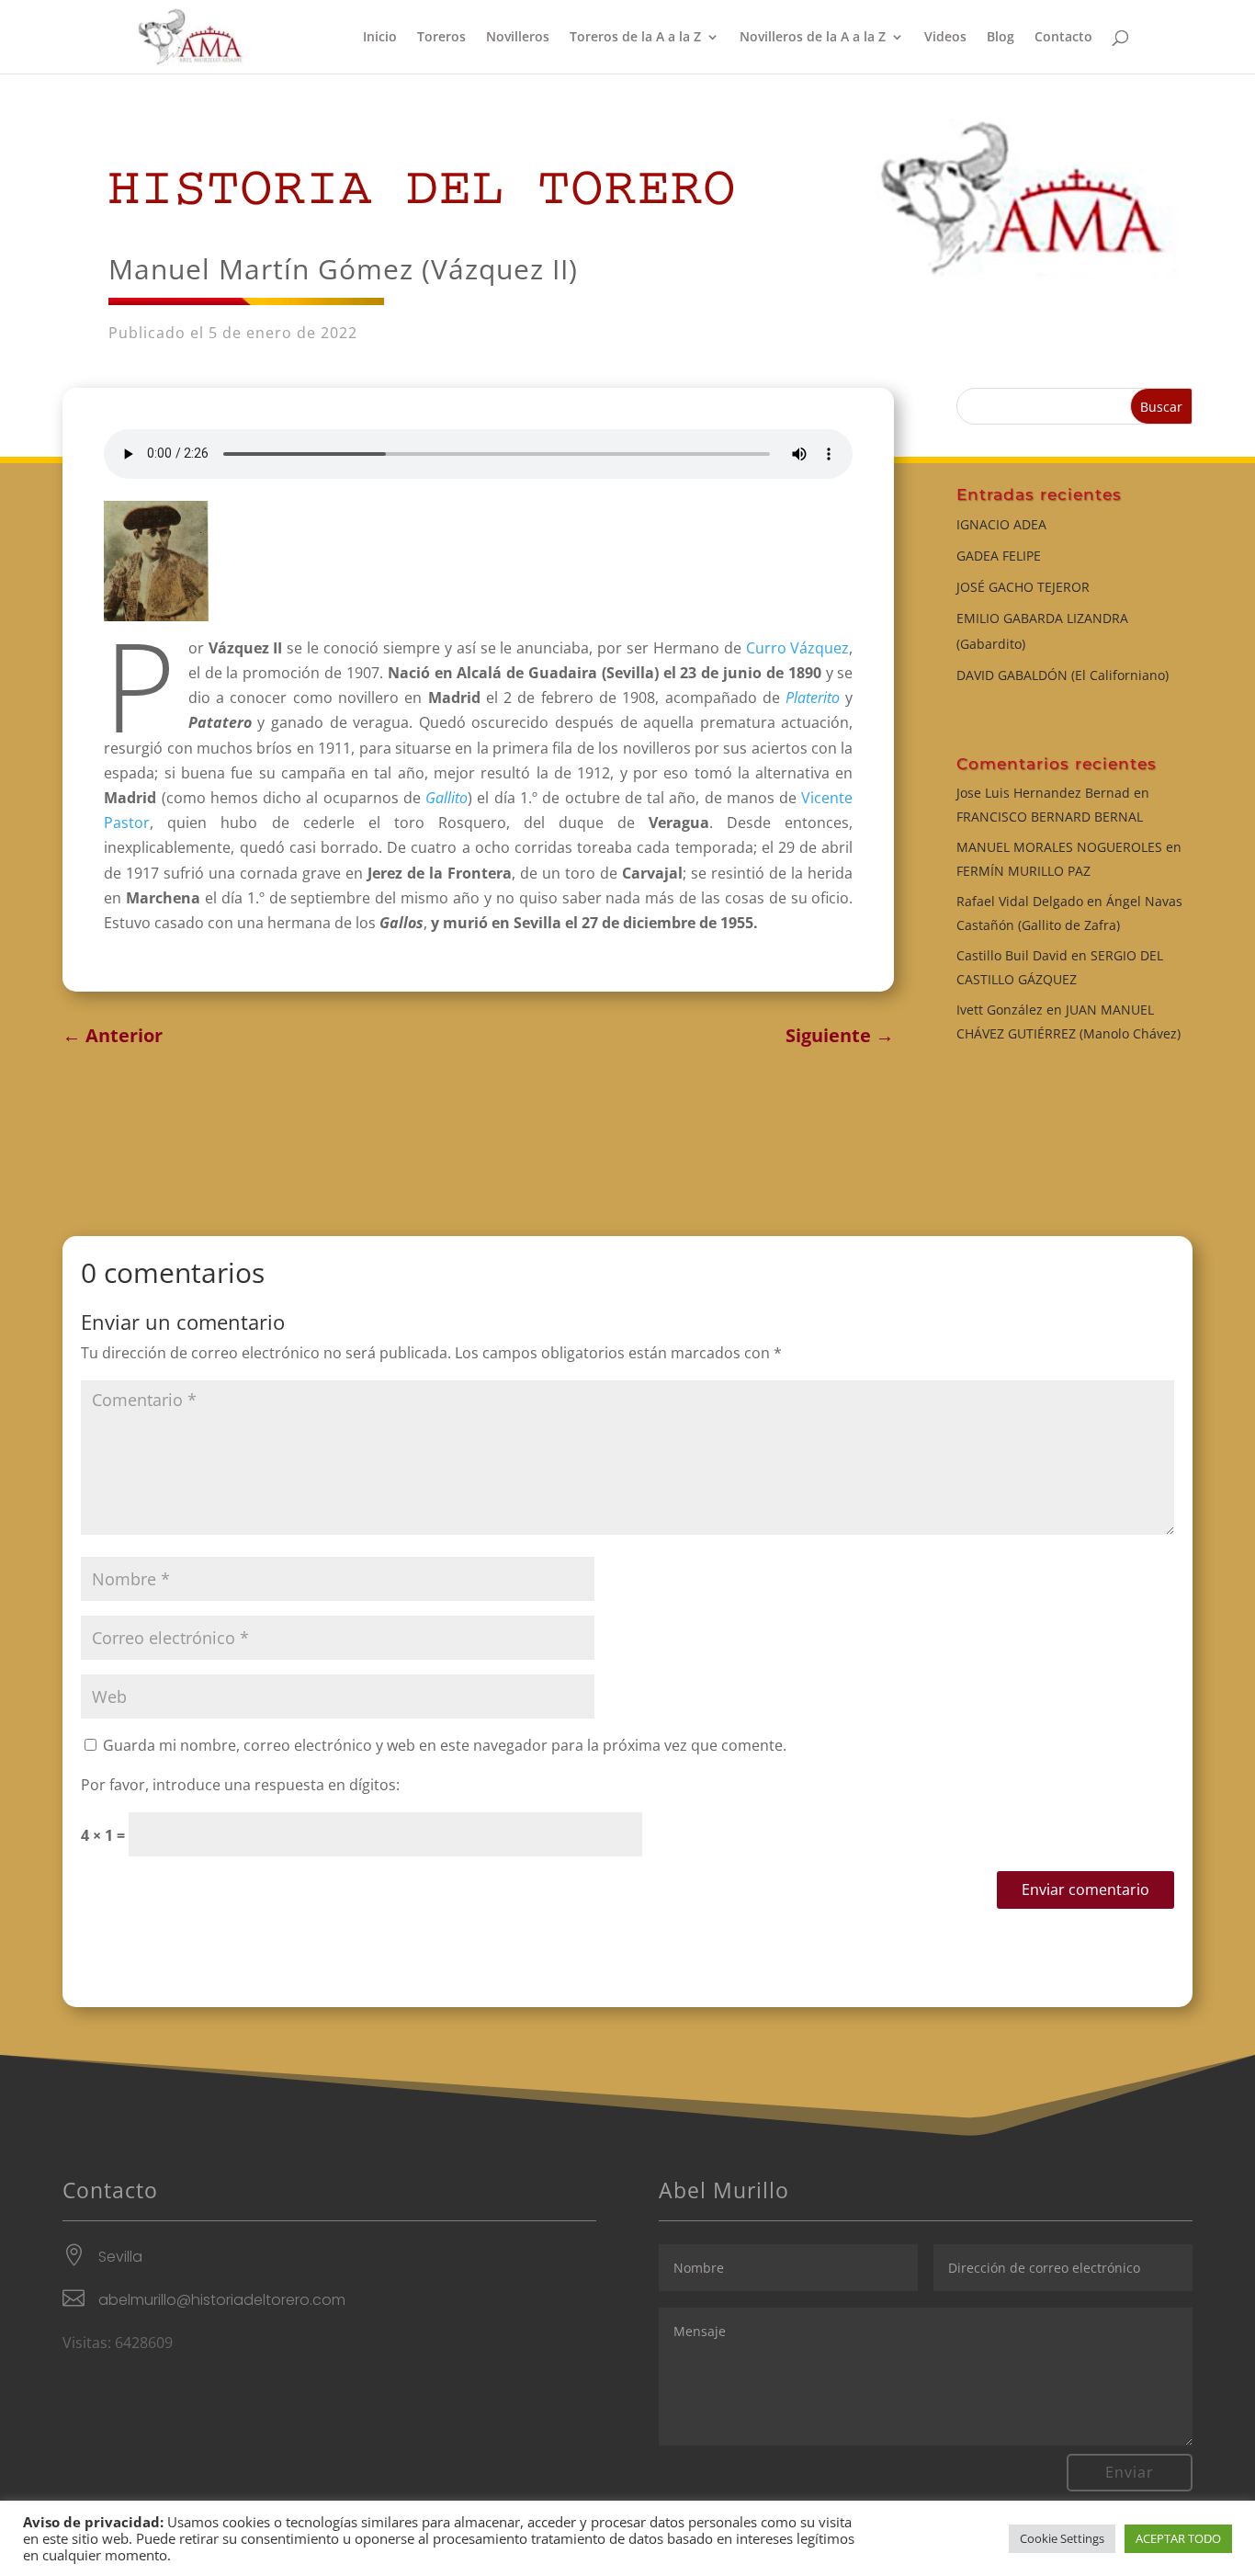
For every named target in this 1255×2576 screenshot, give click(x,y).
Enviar (1130, 2472)
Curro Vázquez (798, 648)
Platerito (813, 698)
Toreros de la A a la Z (635, 38)
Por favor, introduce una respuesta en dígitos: (240, 1785)
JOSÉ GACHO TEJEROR (1023, 587)
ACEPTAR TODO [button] (1178, 2538)
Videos (945, 38)
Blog (1001, 38)
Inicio (380, 38)
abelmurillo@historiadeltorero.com (222, 2300)
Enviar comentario (1085, 1889)
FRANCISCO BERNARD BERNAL (1050, 817)
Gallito (447, 798)
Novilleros (518, 38)
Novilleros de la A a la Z (813, 38)
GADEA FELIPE (999, 556)
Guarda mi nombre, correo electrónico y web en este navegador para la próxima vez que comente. (445, 1745)
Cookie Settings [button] (1062, 2538)
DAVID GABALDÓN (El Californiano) (1063, 675)
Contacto (1063, 38)
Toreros (441, 38)
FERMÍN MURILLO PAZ (1023, 871)
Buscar (1161, 407)
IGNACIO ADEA (1001, 524)
